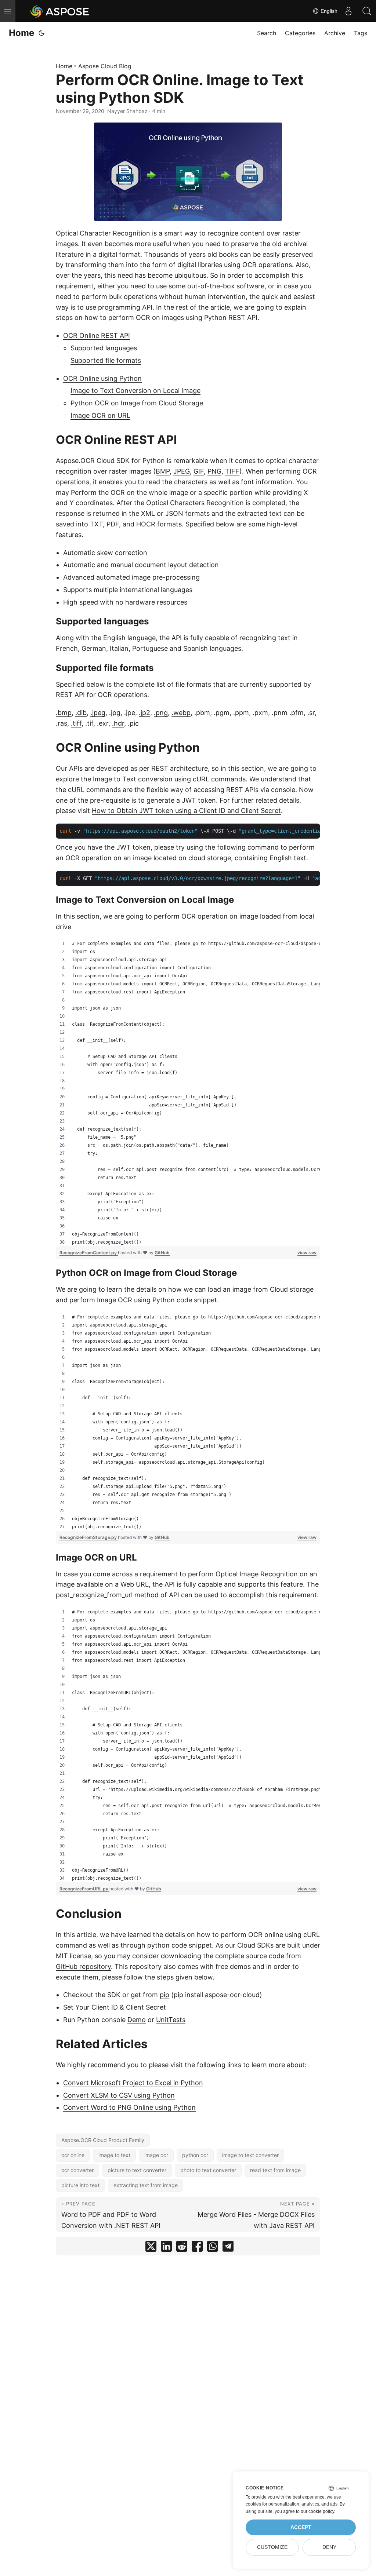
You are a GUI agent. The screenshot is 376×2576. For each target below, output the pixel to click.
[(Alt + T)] (41, 33)
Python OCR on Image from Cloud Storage (137, 403)
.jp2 (144, 713)
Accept (301, 2527)
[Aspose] (60, 11)
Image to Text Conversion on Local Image (135, 391)
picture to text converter (137, 2170)
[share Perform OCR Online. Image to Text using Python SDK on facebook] (197, 2248)
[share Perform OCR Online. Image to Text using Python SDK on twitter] (151, 2248)
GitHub (162, 1253)
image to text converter (250, 2155)
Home (21, 33)
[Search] (367, 11)
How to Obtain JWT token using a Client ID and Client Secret (186, 811)
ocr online (73, 2155)
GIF (199, 471)
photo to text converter (208, 2170)
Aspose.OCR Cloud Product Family (103, 2140)
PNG (214, 471)
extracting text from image (146, 2185)
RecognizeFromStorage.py (89, 1537)
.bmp (64, 713)
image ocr (156, 2155)
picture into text (80, 2185)
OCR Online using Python (102, 378)
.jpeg (98, 713)
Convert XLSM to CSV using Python (119, 2095)
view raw (307, 1253)
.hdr (118, 723)
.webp (181, 713)
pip (164, 1995)
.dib (81, 713)
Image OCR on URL (100, 415)
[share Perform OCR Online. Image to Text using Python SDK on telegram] (228, 2248)
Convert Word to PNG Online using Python (129, 2107)
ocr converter (77, 2170)
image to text (114, 2155)
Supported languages (104, 348)
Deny (329, 2547)
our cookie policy (317, 2511)
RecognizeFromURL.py (84, 1889)
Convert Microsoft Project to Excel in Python (133, 2083)
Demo (137, 2020)
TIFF (232, 471)
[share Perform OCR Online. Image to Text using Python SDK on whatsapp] (213, 2248)
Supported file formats (106, 360)
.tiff (76, 723)
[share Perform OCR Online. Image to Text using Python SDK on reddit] (182, 2248)
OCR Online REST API (97, 335)
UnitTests (171, 2020)
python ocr (195, 2155)
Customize (272, 2547)
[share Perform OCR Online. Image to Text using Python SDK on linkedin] (166, 2248)
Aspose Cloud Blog (105, 66)
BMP (163, 471)
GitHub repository (83, 1966)
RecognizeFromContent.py (89, 1253)
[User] (348, 11)
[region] (188, 1093)
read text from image (275, 2170)
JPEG (182, 471)
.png (161, 713)
